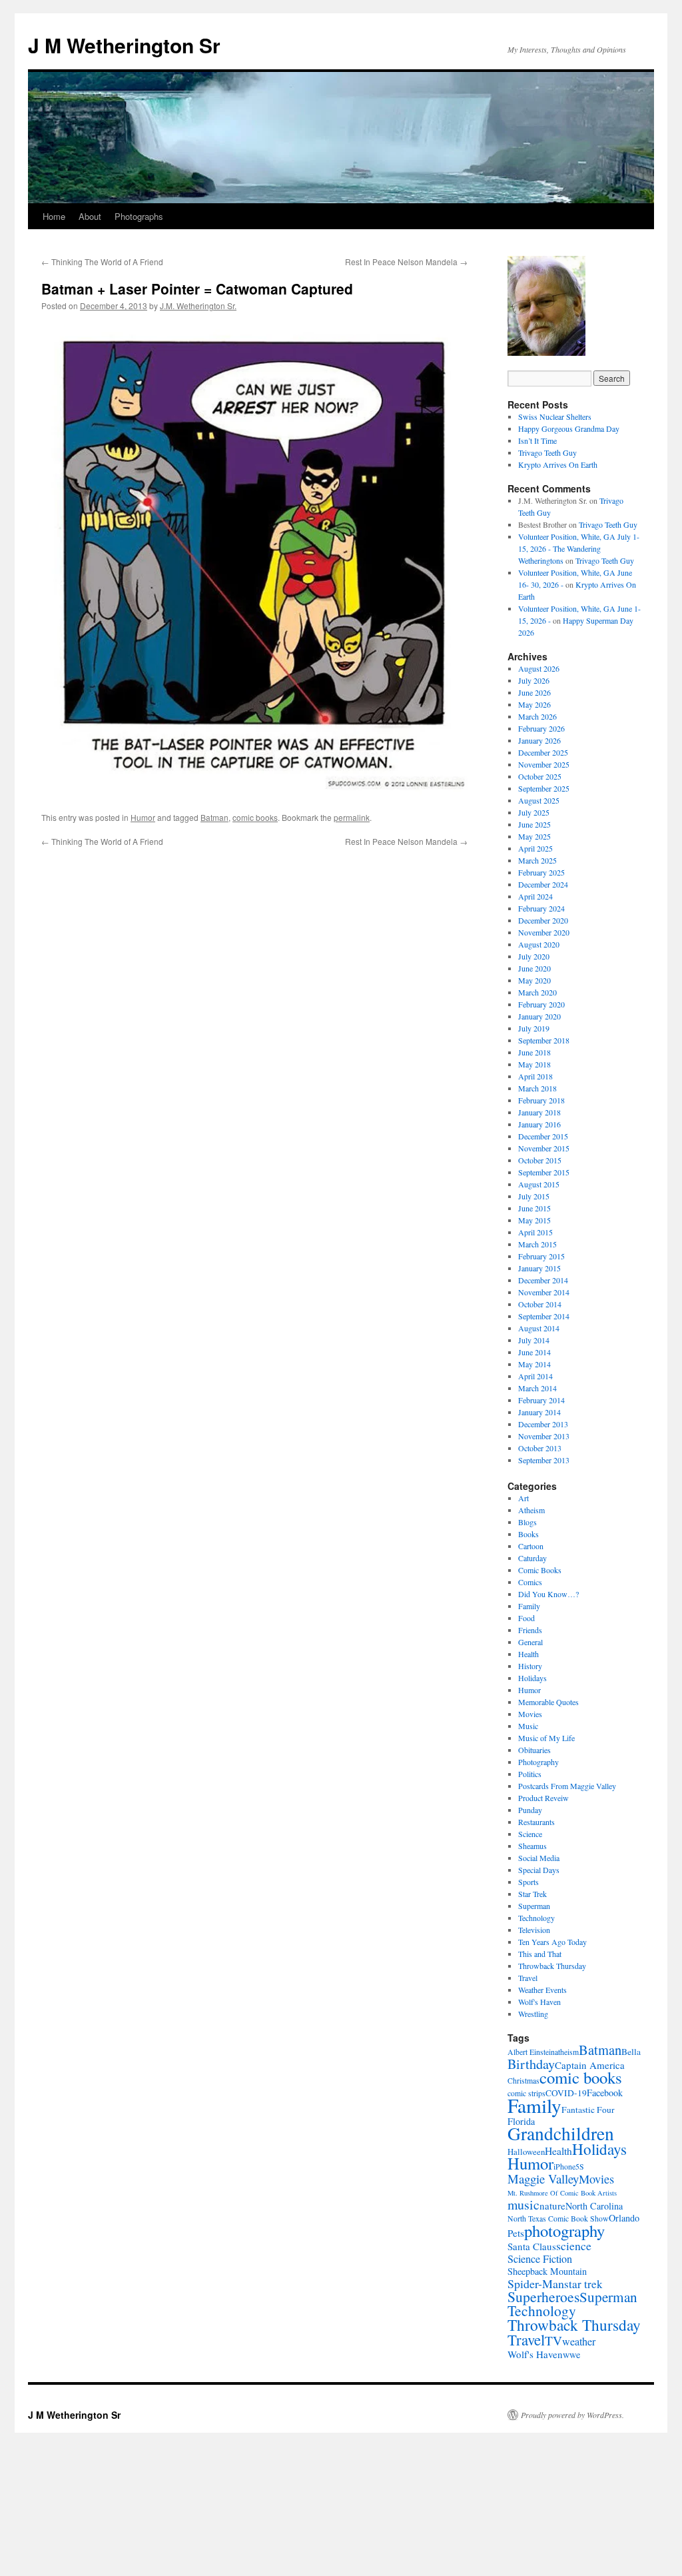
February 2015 (541, 1256)
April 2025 (535, 848)
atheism (567, 2052)
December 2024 (543, 884)
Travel (528, 1978)
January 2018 (539, 1112)
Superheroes (543, 2296)
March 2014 (537, 1388)
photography (564, 2231)
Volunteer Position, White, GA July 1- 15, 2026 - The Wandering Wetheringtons (579, 548)
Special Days (539, 1870)
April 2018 (535, 1076)
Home (54, 216)
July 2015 (534, 1196)
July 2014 (534, 1340)
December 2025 (543, 752)
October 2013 (540, 1448)
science (574, 2246)
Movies (530, 1714)
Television (534, 1930)
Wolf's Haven (539, 2002)
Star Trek (532, 1894)
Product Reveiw (543, 1798)
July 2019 (534, 1028)
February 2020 (541, 1004)
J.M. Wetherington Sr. (198, 306)
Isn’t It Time (537, 440)
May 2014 (534, 1364)
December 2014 (543, 1280)
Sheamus (532, 1846)
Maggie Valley (543, 2179)
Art (523, 1498)
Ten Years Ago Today (552, 1942)
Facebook (605, 2093)
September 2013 (544, 1460)
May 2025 (534, 836)
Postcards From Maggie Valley (567, 1786)
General (530, 1642)
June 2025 (534, 824)
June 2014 (534, 1352)
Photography (538, 1762)
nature (552, 2206)
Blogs (527, 1522)
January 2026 (539, 740)
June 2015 (534, 1208)
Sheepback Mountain (547, 2271)
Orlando (624, 2218)
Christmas (523, 2081)
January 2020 (539, 1016)
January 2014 (539, 1412)
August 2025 (539, 800)
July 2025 (534, 812)
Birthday (531, 2064)
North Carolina (594, 2206)
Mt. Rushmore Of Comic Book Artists (562, 2193)
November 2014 (544, 1292)
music (523, 2205)
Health (528, 1654)
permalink (352, 817)
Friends (530, 1630)
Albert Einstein (531, 2052)
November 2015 (544, 1148)
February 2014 (541, 1400)
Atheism (531, 1510)
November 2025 (544, 764)
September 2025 (544, 788)
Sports (528, 1882)
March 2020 (537, 992)
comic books (255, 817)
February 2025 (541, 872)
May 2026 (534, 704)
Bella (631, 2052)
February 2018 (541, 1100)
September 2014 (544, 1316)
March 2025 (537, 860)
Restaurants (536, 1822)
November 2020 (544, 932)
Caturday (532, 1558)
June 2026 (534, 692)
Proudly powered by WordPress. (572, 2415)
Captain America (590, 2065)
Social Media (539, 1858)
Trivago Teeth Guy (547, 452)
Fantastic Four (588, 2110)
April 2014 (535, 1376)
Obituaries (534, 1750)
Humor (143, 817)
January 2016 (539, 1124)
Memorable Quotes (548, 1702)
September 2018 (544, 1040)
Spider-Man (536, 2283)
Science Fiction (540, 2259)
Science (530, 1834)
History (530, 1666)
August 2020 (539, 944)
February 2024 (541, 908)
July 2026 (534, 680)
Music (528, 1726)
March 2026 (537, 716)
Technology (536, 1918)
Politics (530, 1774)
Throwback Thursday (552, 1966)
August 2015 (539, 1184)
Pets (516, 2233)
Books (528, 1534)
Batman (214, 817)
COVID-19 (566, 2093)
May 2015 (534, 1220)
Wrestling (533, 2014)
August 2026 (539, 668)
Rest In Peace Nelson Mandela (406, 262)
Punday (530, 1810)
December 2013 (543, 1424)
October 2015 (540, 1160)
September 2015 (544, 1172)
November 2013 (544, 1436)
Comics (530, 1582)
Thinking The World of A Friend (102, 262)
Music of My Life (546, 1738)
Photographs (139, 216)
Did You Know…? (548, 1594)
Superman (534, 1906)
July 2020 (534, 956)
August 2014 (539, 1328)
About (90, 216)
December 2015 (543, 1136)
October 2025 (540, 776)
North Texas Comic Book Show (558, 2219)
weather (579, 2341)
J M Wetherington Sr (124, 45)
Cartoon (531, 1546)
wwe (571, 2354)
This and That (540, 1954)
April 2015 (535, 1232)
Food (526, 1618)
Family (529, 1606)
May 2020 (534, 980)
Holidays (532, 1678)
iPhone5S (569, 2167)
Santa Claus (532, 2246)
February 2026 (541, 728)
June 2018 (534, 1052)
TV (553, 2340)
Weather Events (542, 1990)
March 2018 (537, 1088)
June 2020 (534, 968)
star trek (583, 2284)
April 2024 (535, 896)
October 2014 (540, 1304)
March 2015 (537, 1244)
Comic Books (540, 1570)
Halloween (526, 2152)
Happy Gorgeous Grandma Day (569, 428)
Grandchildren (561, 2133)
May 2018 (534, 1064)
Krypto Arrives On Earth (558, 464)
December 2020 (543, 920)
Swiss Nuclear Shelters (555, 416)
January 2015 (539, 1268)
